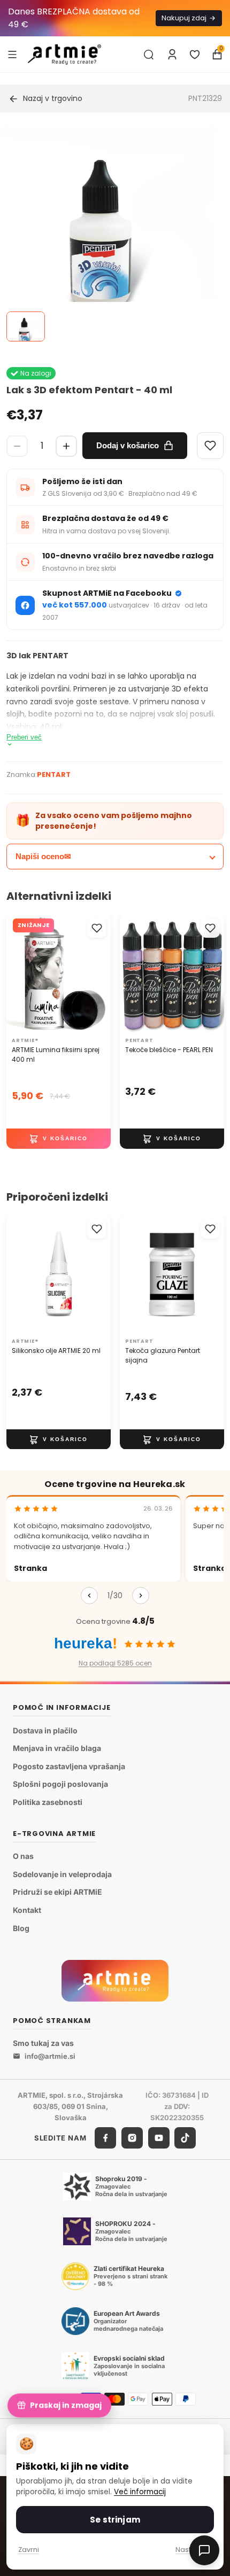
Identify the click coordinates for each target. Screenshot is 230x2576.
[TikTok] (185, 2138)
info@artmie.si (50, 2056)
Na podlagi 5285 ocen (115, 1663)
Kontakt (27, 1910)
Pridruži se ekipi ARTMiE (57, 1892)
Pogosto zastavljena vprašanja (69, 1766)
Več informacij (140, 2492)
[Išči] (149, 55)
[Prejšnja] (89, 1596)
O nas (23, 1856)
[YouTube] (159, 2138)
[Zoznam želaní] (195, 55)
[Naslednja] (141, 1596)
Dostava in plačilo (45, 1730)
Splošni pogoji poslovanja (60, 1784)
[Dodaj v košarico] (59, 1139)
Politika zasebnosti (48, 1802)
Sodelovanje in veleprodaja (62, 1874)
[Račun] (172, 55)
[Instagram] (132, 2138)
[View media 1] (26, 326)
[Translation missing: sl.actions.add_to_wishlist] (97, 928)
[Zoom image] (109, 234)
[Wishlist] (210, 446)
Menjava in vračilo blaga (57, 1748)
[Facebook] (105, 2138)
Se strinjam (115, 2520)
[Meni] (12, 54)
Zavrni (29, 2550)
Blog (21, 1928)
